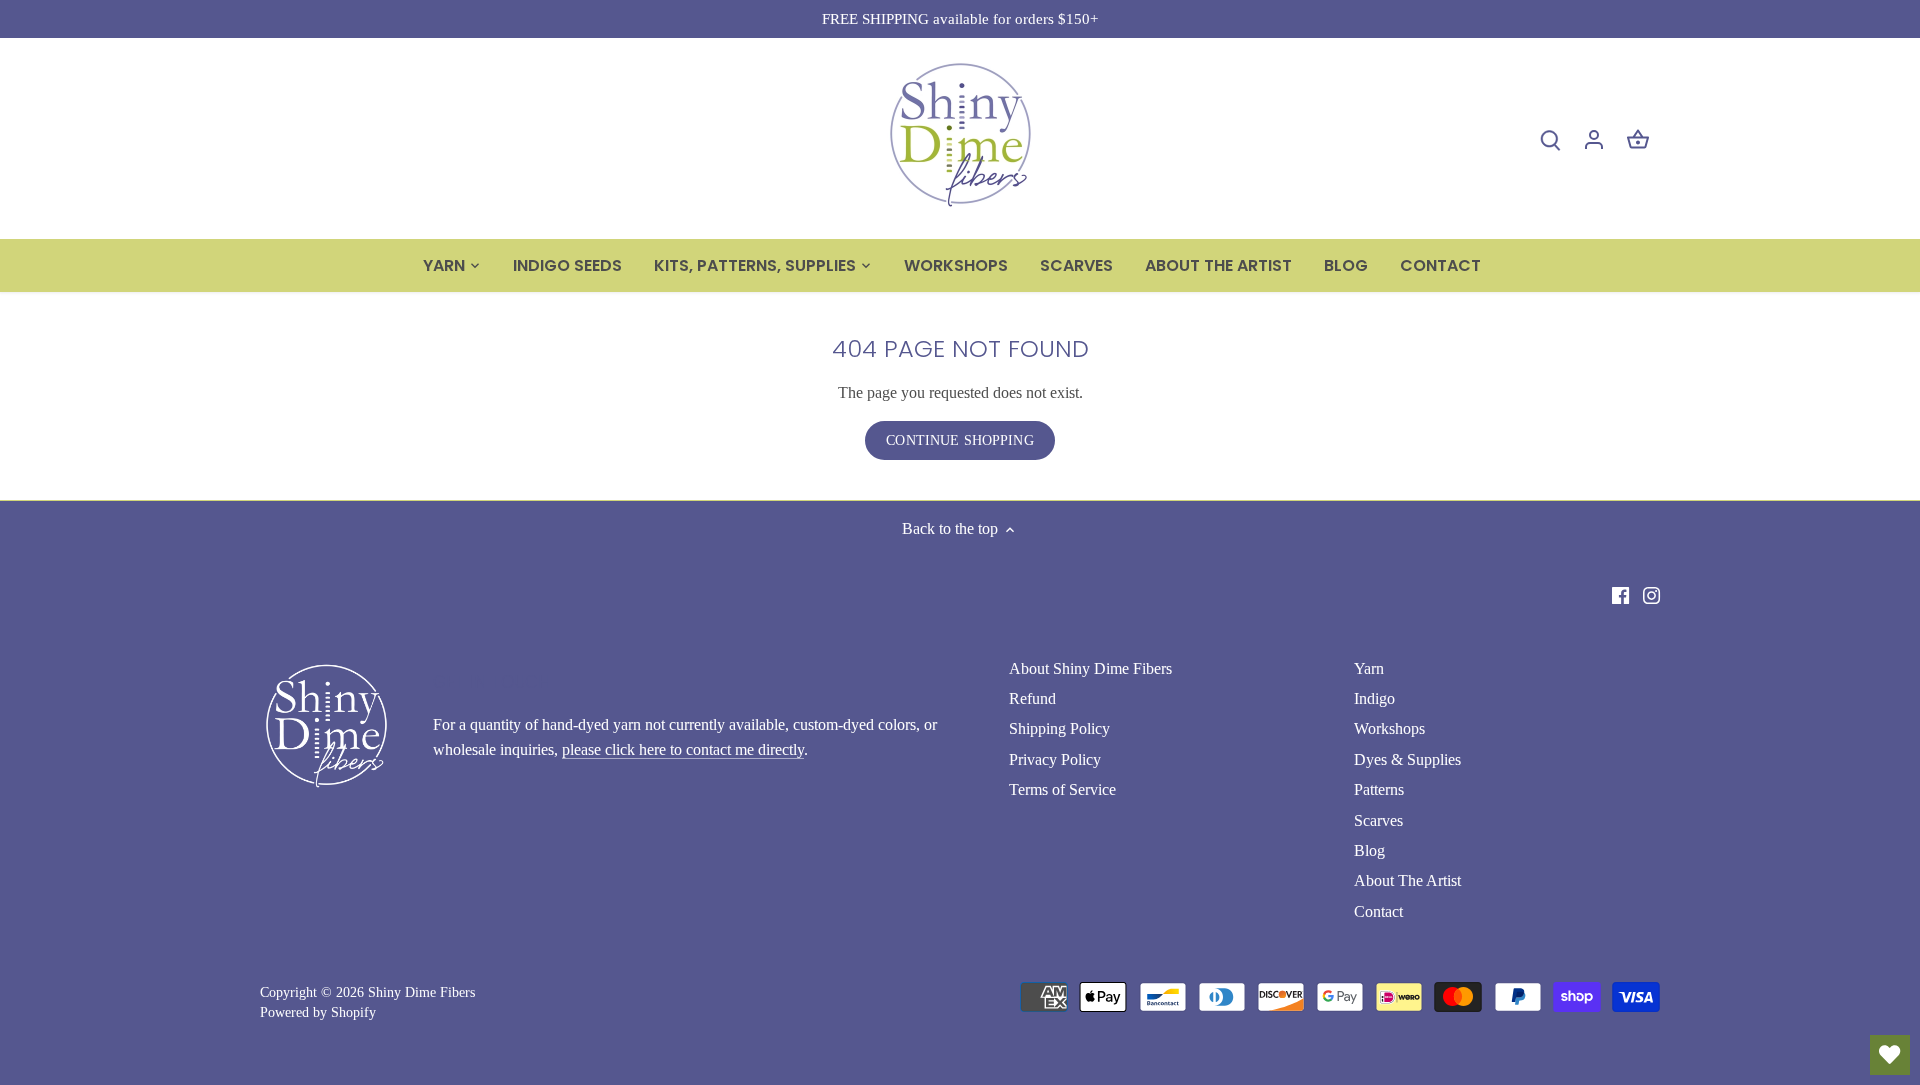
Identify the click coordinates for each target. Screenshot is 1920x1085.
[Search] (1550, 138)
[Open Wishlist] (1890, 1055)
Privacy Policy (1055, 759)
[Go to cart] (1638, 138)
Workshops (1389, 728)
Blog (1369, 850)
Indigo (1374, 698)
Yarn (1369, 668)
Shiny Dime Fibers (421, 992)
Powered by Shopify (318, 1012)
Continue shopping (959, 440)
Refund (1032, 698)
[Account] (1594, 138)
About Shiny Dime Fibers (1090, 668)
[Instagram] (1651, 594)
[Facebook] (1620, 594)
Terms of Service (1062, 789)
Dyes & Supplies (1407, 759)
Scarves (1378, 820)
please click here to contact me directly (683, 749)
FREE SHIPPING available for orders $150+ (960, 18)
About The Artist (1407, 880)
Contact (1378, 911)
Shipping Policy (1059, 728)
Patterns (1379, 789)
